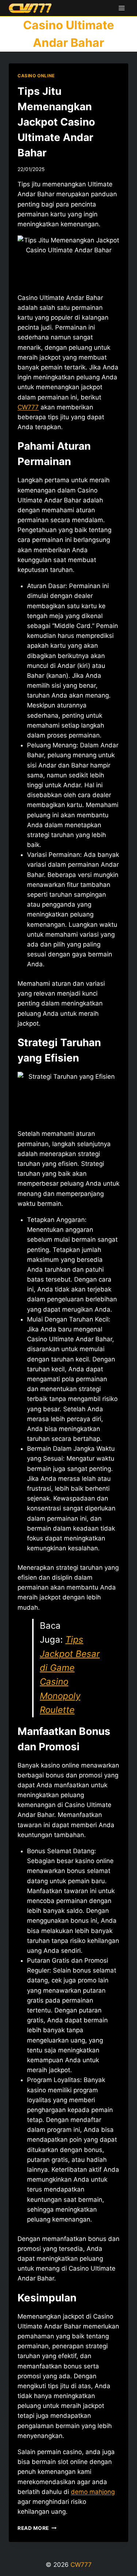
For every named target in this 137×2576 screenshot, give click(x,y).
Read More (37, 2528)
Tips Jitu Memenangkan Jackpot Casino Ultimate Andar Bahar (56, 122)
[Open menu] (121, 8)
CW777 (81, 2565)
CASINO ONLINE (36, 76)
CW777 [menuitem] (28, 407)
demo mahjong (93, 2492)
